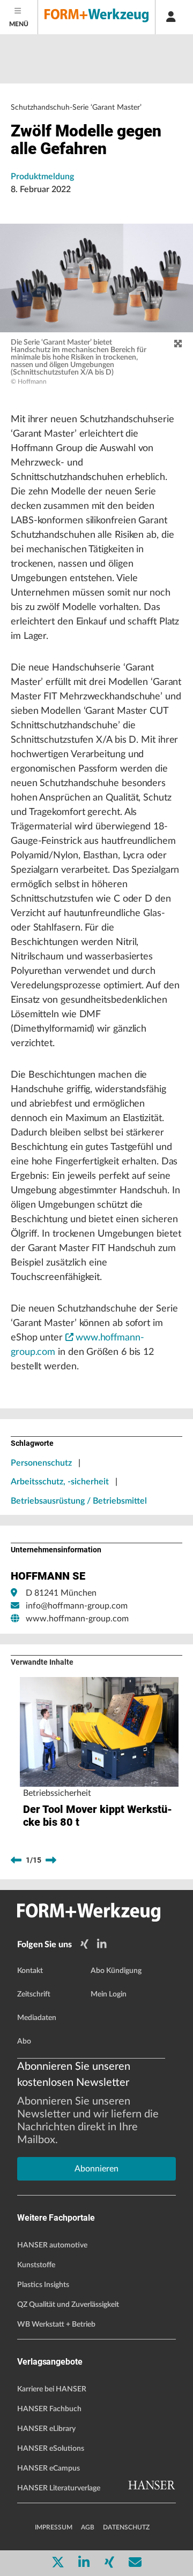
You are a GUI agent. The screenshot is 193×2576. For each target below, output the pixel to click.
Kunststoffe (36, 2265)
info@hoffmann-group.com (77, 1606)
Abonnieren (96, 2169)
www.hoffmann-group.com (77, 1619)
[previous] (16, 1861)
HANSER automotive (52, 2245)
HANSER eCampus (49, 2468)
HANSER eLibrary (46, 2429)
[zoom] (178, 344)
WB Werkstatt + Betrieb (56, 2325)
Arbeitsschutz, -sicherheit (60, 1482)
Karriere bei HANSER (52, 2389)
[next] (51, 1861)
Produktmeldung (42, 177)
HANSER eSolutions (51, 2449)
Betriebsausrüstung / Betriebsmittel (79, 1501)
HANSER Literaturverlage (59, 2488)
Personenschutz (41, 1463)
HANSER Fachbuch (49, 2409)
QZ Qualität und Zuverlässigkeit (68, 2305)
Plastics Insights (43, 2285)
